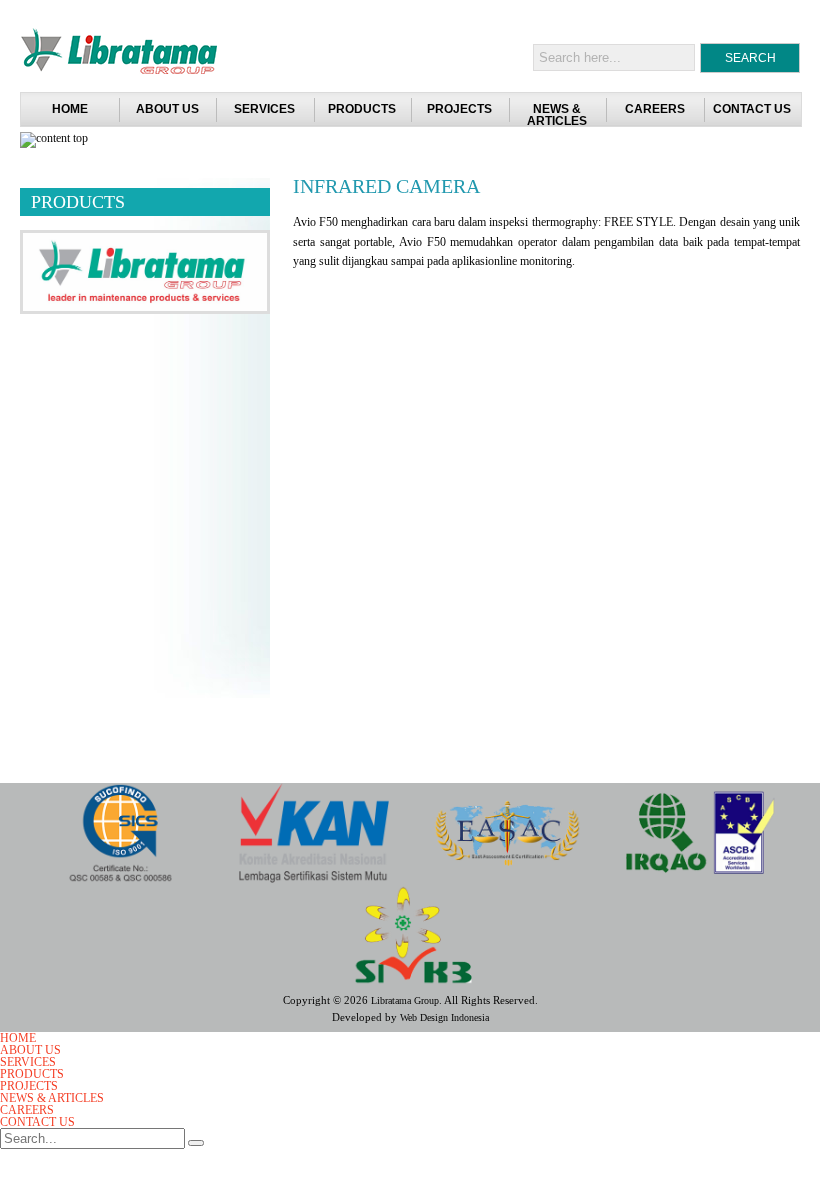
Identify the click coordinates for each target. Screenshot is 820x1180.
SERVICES (264, 109)
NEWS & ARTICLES (557, 115)
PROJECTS (459, 109)
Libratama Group (405, 1000)
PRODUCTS (362, 109)
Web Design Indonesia (444, 1017)
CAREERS (655, 109)
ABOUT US (167, 109)
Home (70, 109)
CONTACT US (752, 109)
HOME (18, 1038)
